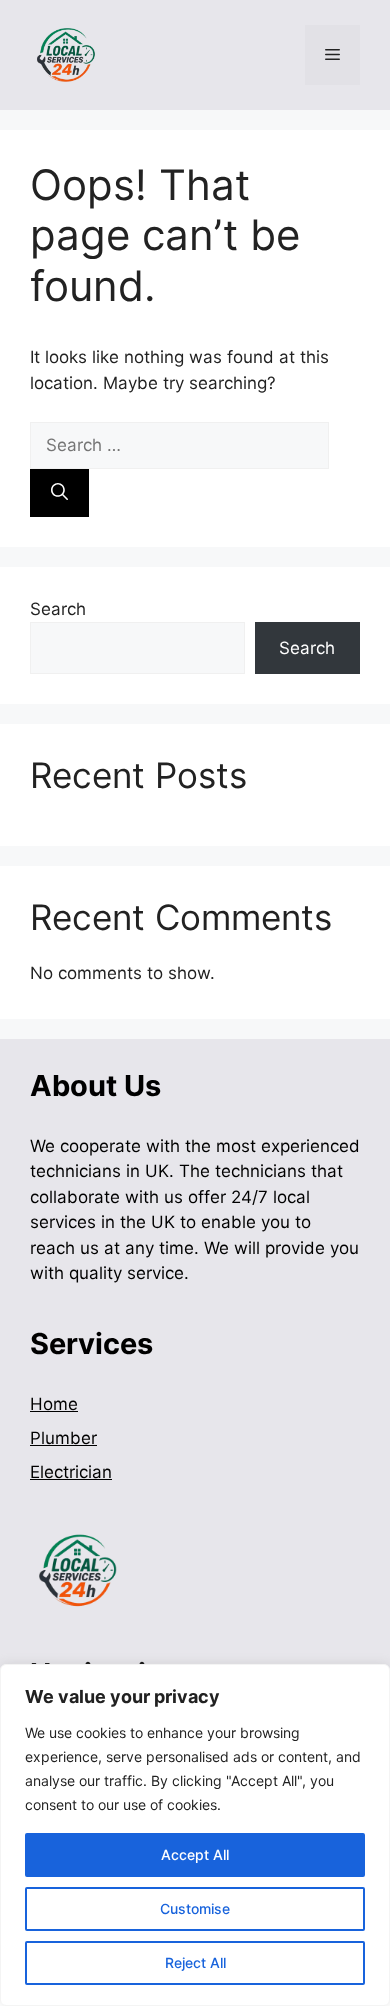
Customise (195, 1908)
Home (54, 1404)
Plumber (63, 1438)
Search (58, 609)
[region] (195, 1835)
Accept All (195, 1854)
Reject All (195, 1962)
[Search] (59, 493)
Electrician (71, 1472)
